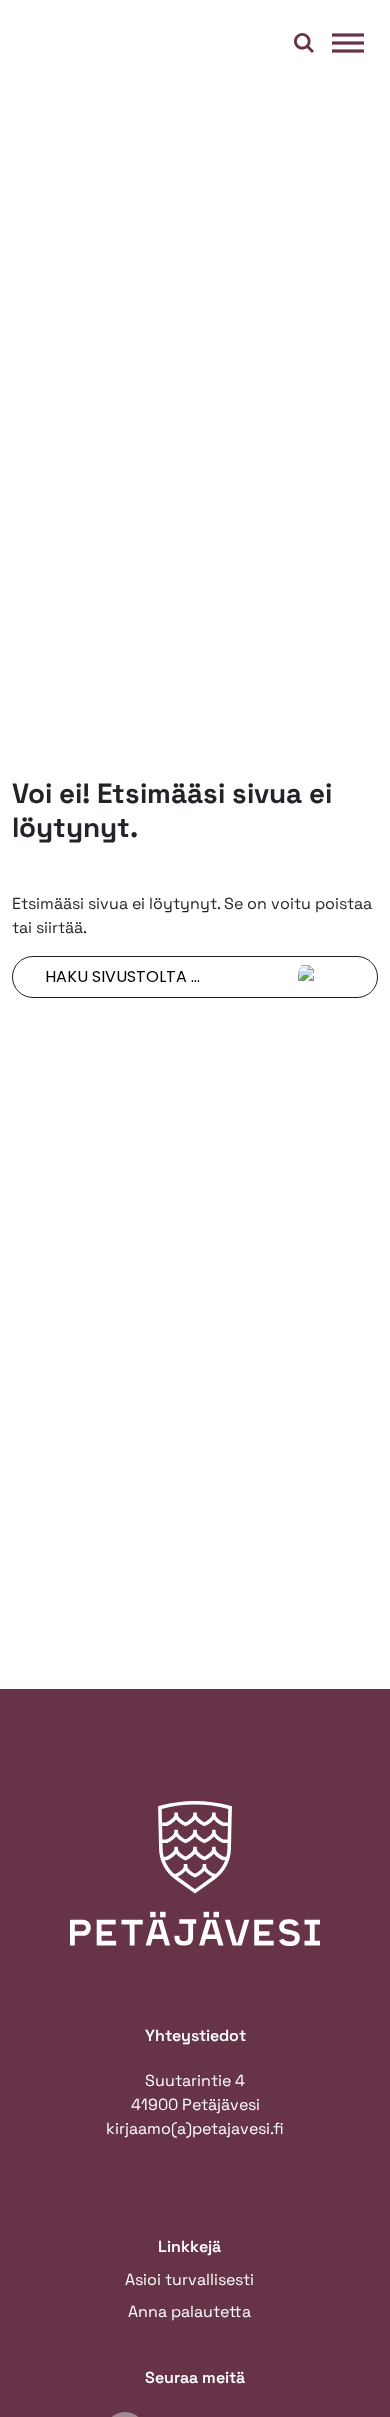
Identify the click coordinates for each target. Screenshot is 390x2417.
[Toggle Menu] (348, 42)
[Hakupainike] (304, 43)
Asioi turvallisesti (189, 2279)
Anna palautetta (189, 2311)
